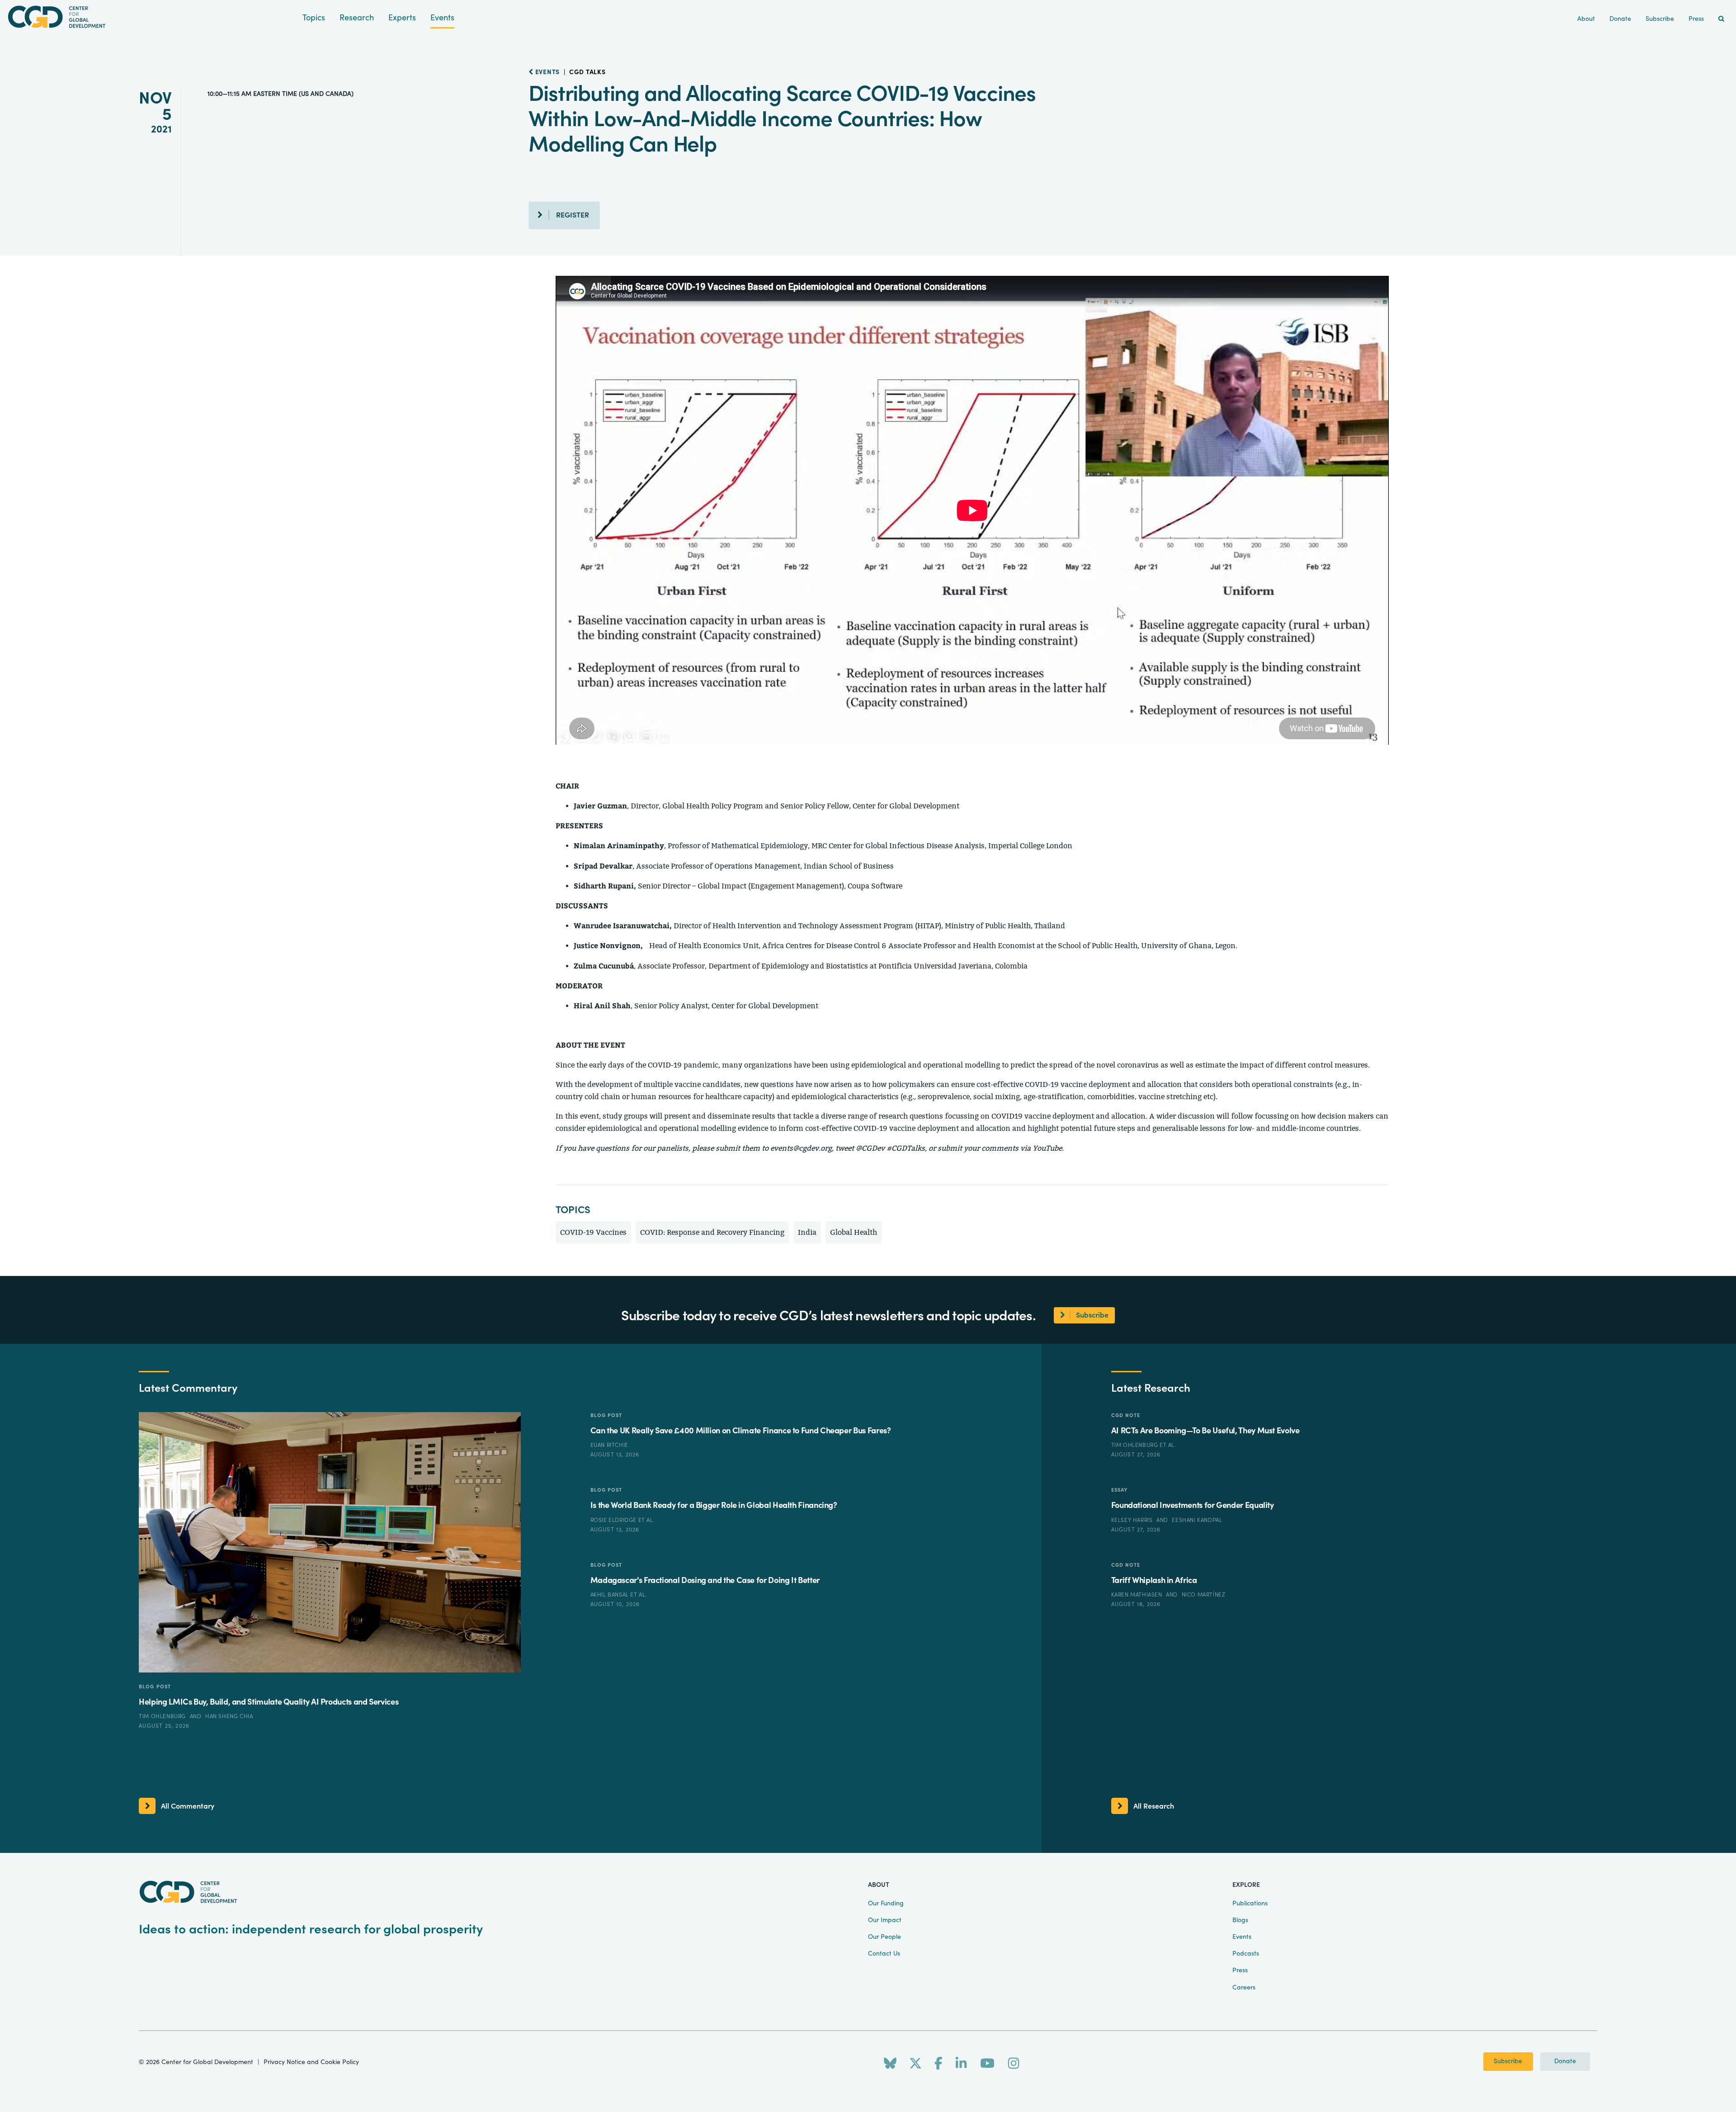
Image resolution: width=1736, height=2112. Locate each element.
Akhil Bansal (611, 1595)
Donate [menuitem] (1620, 19)
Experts (402, 18)
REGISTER (573, 215)
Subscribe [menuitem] (1660, 19)
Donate (1565, 2061)
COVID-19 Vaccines (593, 1232)
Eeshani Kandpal (1197, 1520)
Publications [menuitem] (1250, 1904)
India (807, 1232)
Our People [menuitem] (885, 1937)
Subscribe (1508, 2061)
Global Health (854, 1232)
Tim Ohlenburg (163, 1716)
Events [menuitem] (1242, 1937)
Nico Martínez (1204, 1595)
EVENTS (547, 72)
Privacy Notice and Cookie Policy (311, 2062)
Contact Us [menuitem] (884, 1954)
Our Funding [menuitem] (886, 1904)
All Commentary (188, 1806)
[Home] (151, 17)
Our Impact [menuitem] (885, 1920)
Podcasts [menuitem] (1246, 1954)
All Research (1154, 1806)
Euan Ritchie (609, 1445)
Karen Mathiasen (1138, 1595)
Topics (314, 18)
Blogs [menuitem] (1240, 1920)
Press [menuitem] (1696, 19)
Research (357, 18)
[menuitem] (1721, 19)
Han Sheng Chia (229, 1716)
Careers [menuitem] (1244, 1988)
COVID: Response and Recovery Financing (712, 1232)
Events (442, 18)
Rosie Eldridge (614, 1520)
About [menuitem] (1586, 19)
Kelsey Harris (1133, 1520)
